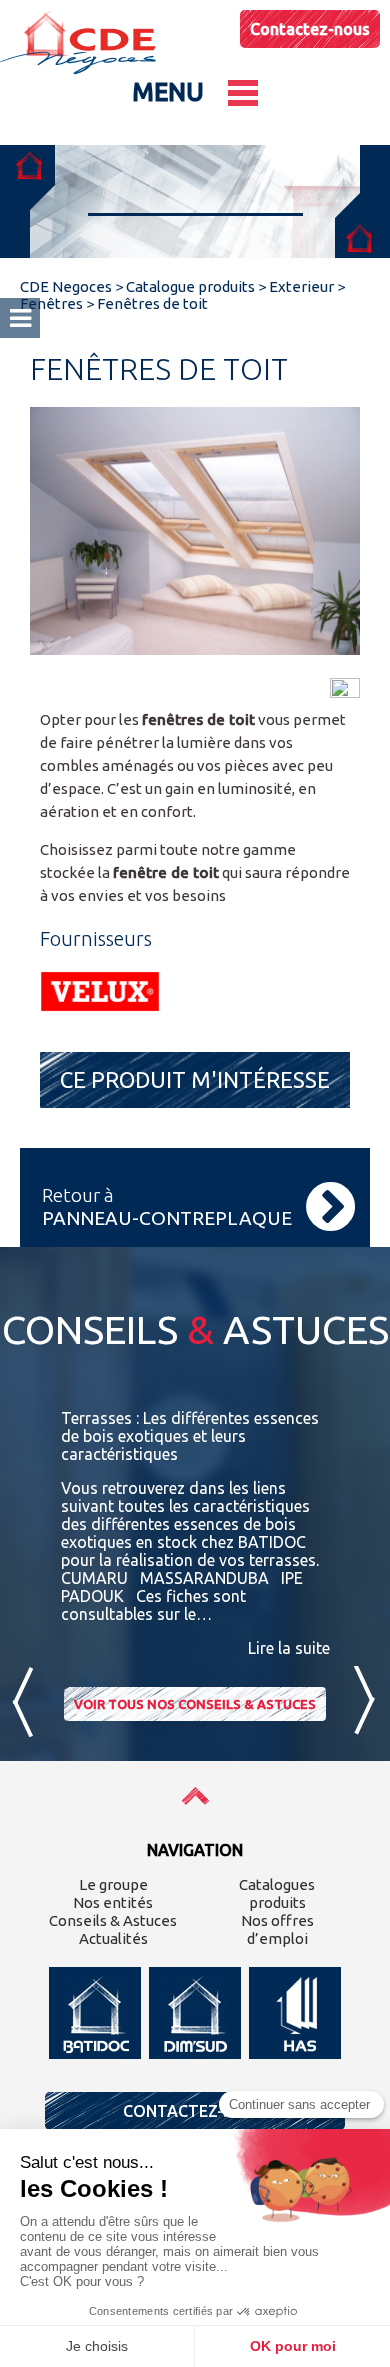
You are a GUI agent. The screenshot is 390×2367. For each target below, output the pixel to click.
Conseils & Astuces (113, 1920)
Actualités (113, 1938)
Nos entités (113, 1902)
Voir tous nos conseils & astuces (195, 1704)
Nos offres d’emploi (277, 1929)
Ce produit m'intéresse (195, 1079)
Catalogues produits (277, 1893)
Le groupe (113, 1884)
